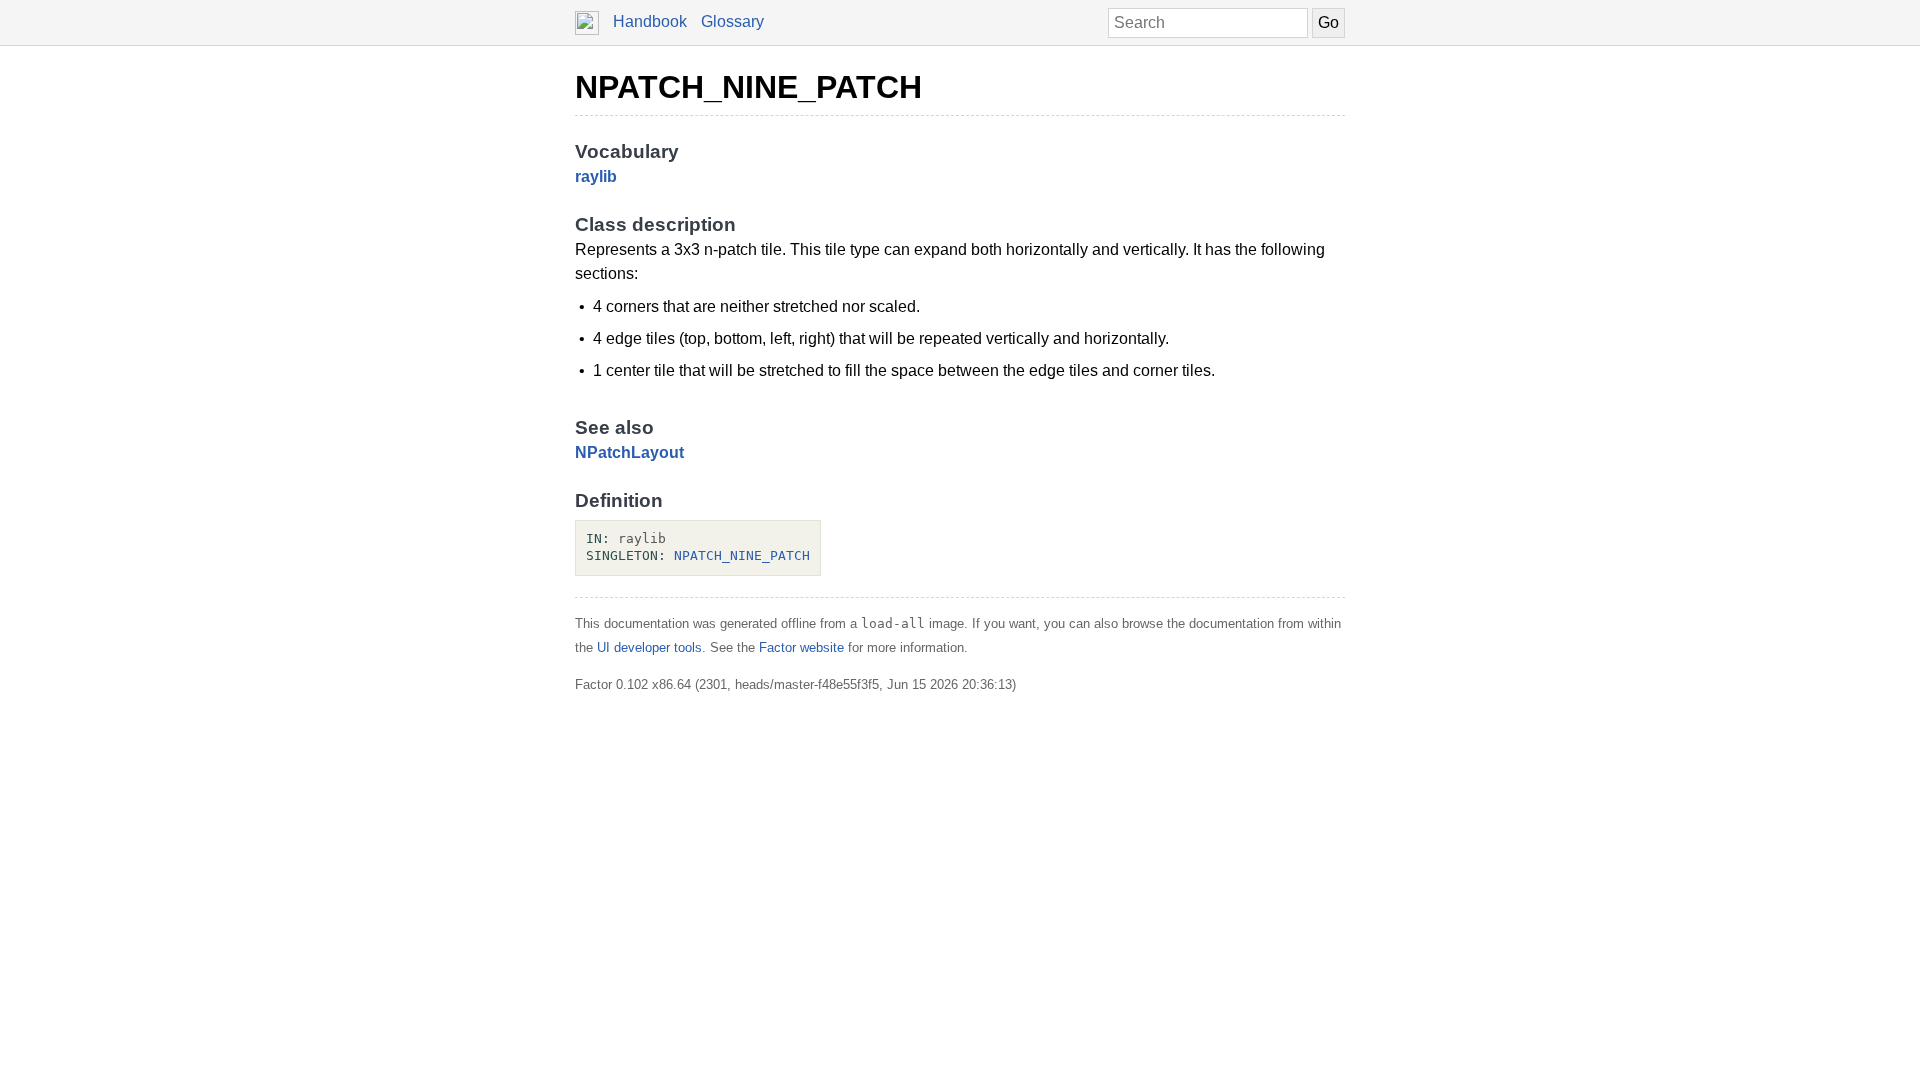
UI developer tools (649, 647)
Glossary (732, 21)
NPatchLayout (629, 452)
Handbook (650, 21)
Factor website (801, 647)
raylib (596, 176)
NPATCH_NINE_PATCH (748, 87)
